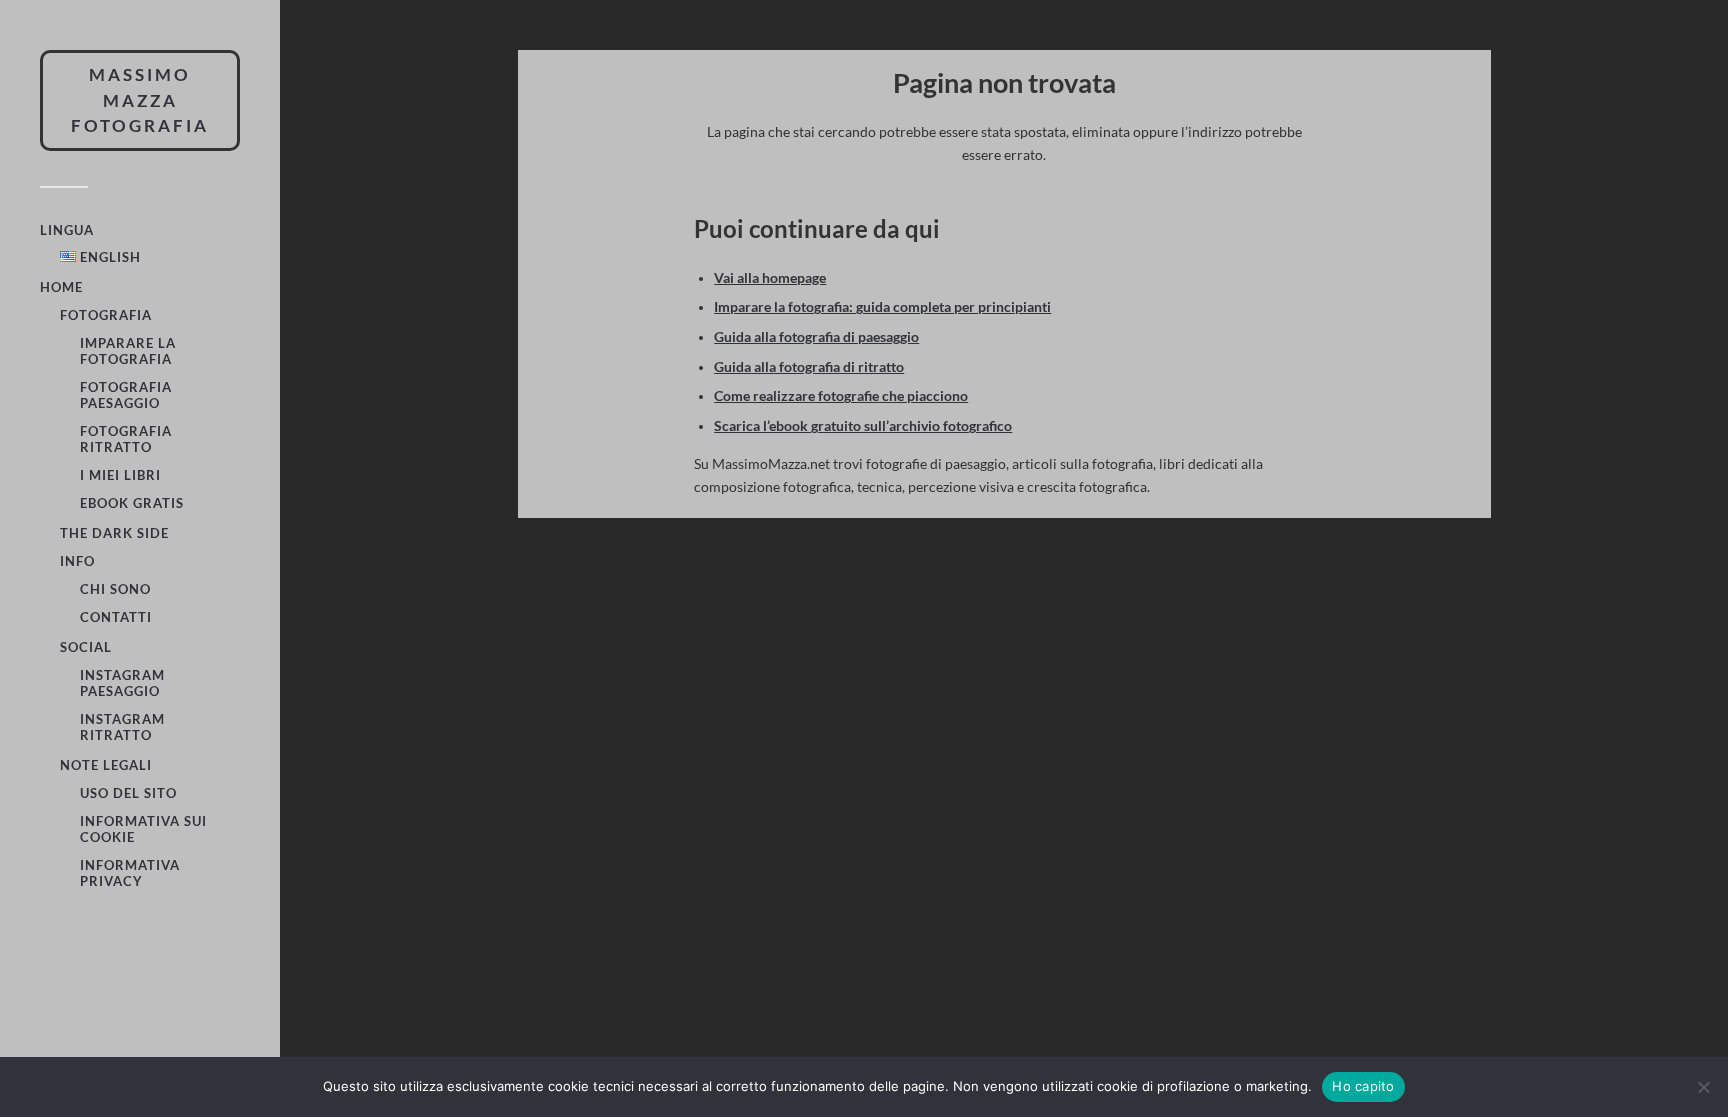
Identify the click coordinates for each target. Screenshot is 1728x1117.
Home (61, 287)
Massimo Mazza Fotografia (140, 100)
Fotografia (106, 315)
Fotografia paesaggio (126, 395)
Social (86, 647)
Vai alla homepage (770, 278)
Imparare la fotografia (128, 351)
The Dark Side (114, 533)
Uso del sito (128, 793)
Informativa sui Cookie (143, 829)
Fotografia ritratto (126, 439)
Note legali (106, 765)
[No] (1703, 1087)
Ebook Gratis (132, 503)
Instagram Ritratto (122, 727)
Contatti (116, 617)
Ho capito (1363, 1086)
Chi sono (115, 589)
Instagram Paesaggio (122, 683)
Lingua (67, 230)
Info (77, 561)
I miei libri (120, 475)
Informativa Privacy (130, 873)
